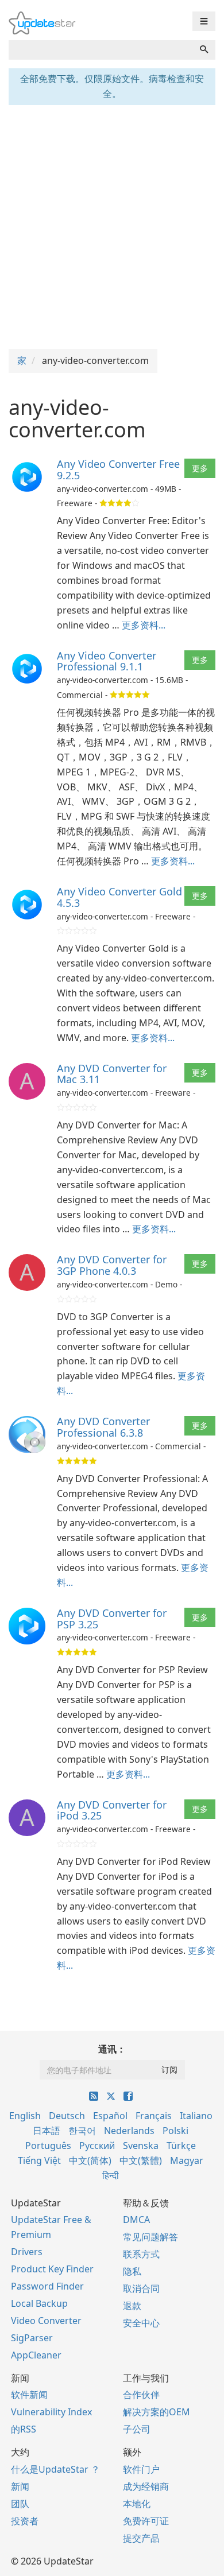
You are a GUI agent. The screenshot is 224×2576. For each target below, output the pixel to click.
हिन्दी (111, 2175)
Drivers (27, 2252)
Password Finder (47, 2286)
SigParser (32, 2338)
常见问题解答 (150, 2237)
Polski (175, 2131)
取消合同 (141, 2288)
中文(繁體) (141, 2160)
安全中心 (141, 2323)
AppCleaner (36, 2355)
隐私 (132, 2271)
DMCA (136, 2220)
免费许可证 (146, 2521)
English (25, 2116)
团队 (20, 2504)
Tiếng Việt (39, 2160)
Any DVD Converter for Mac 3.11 (112, 1074)
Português (48, 2146)
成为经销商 (146, 2486)
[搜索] (204, 50)
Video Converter (46, 2321)
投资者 (25, 2521)
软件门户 (141, 2469)
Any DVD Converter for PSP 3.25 (112, 1619)
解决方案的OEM (157, 2412)
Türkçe (181, 2146)
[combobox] (101, 50)
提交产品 (141, 2538)
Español (110, 2116)
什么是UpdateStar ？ (55, 2469)
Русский (97, 2146)
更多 (200, 468)
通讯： (112, 2049)
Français (154, 2116)
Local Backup (39, 2303)
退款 (132, 2306)
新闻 (20, 2486)
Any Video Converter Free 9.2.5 (118, 470)
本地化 (137, 2504)
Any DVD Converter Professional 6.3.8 (103, 1427)
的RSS (24, 2429)
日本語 (47, 2131)
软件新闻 (29, 2395)
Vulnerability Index (51, 2412)
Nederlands (129, 2131)
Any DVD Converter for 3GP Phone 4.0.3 (112, 1265)
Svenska (141, 2146)
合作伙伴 (141, 2395)
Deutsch (67, 2116)
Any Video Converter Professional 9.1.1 (107, 661)
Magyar (187, 2160)
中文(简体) (90, 2160)
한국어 (82, 2131)
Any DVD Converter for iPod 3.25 (112, 1810)
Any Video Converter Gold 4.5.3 (119, 897)
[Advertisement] (112, 226)
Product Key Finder (52, 2269)
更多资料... (144, 625)
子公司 (137, 2429)
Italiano (196, 2116)
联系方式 (141, 2254)
